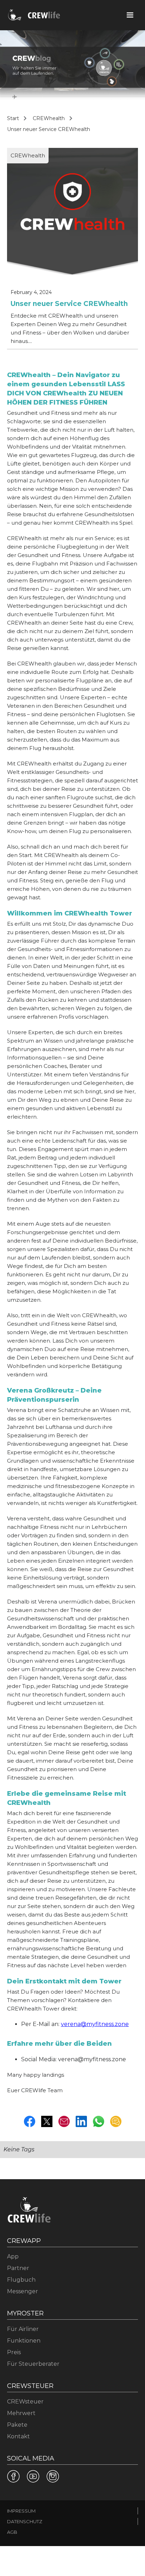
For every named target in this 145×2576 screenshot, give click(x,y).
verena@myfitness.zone (95, 2024)
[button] (130, 15)
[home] (33, 15)
